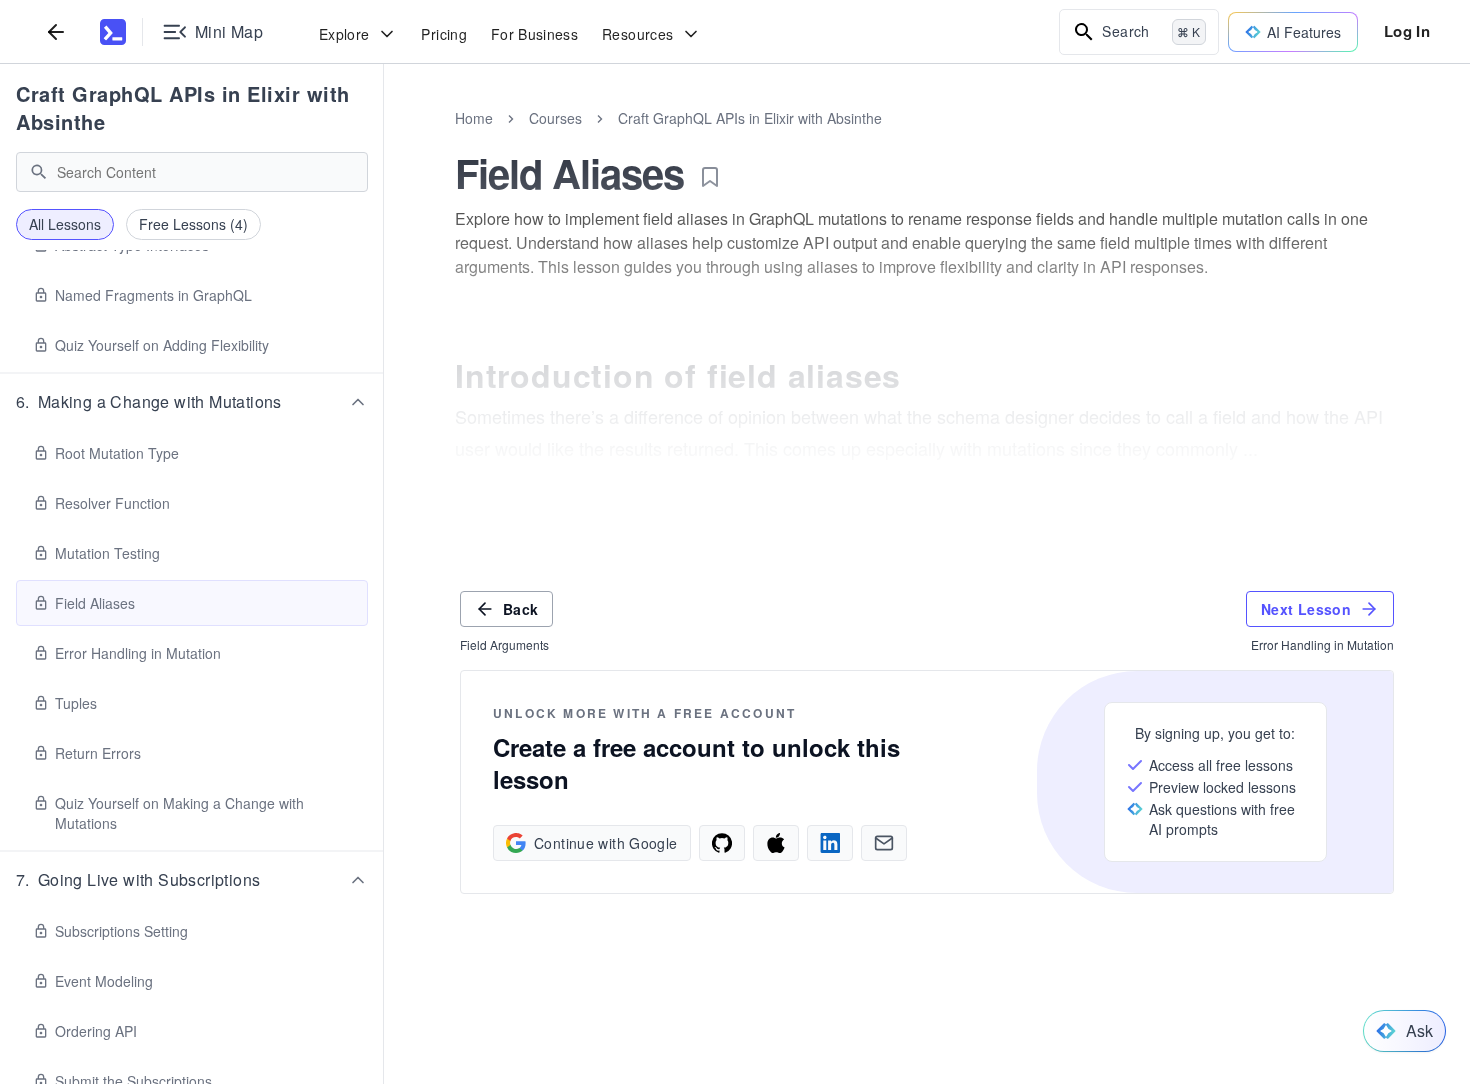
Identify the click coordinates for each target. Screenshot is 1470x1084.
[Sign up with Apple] (776, 843)
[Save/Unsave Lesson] (710, 177)
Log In (1407, 31)
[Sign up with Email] (884, 843)
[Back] (56, 31)
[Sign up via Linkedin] (830, 843)
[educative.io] (113, 32)
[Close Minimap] (384, 140)
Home (474, 118)
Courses (555, 118)
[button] (192, 402)
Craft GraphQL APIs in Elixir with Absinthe (183, 107)
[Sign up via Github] (722, 843)
